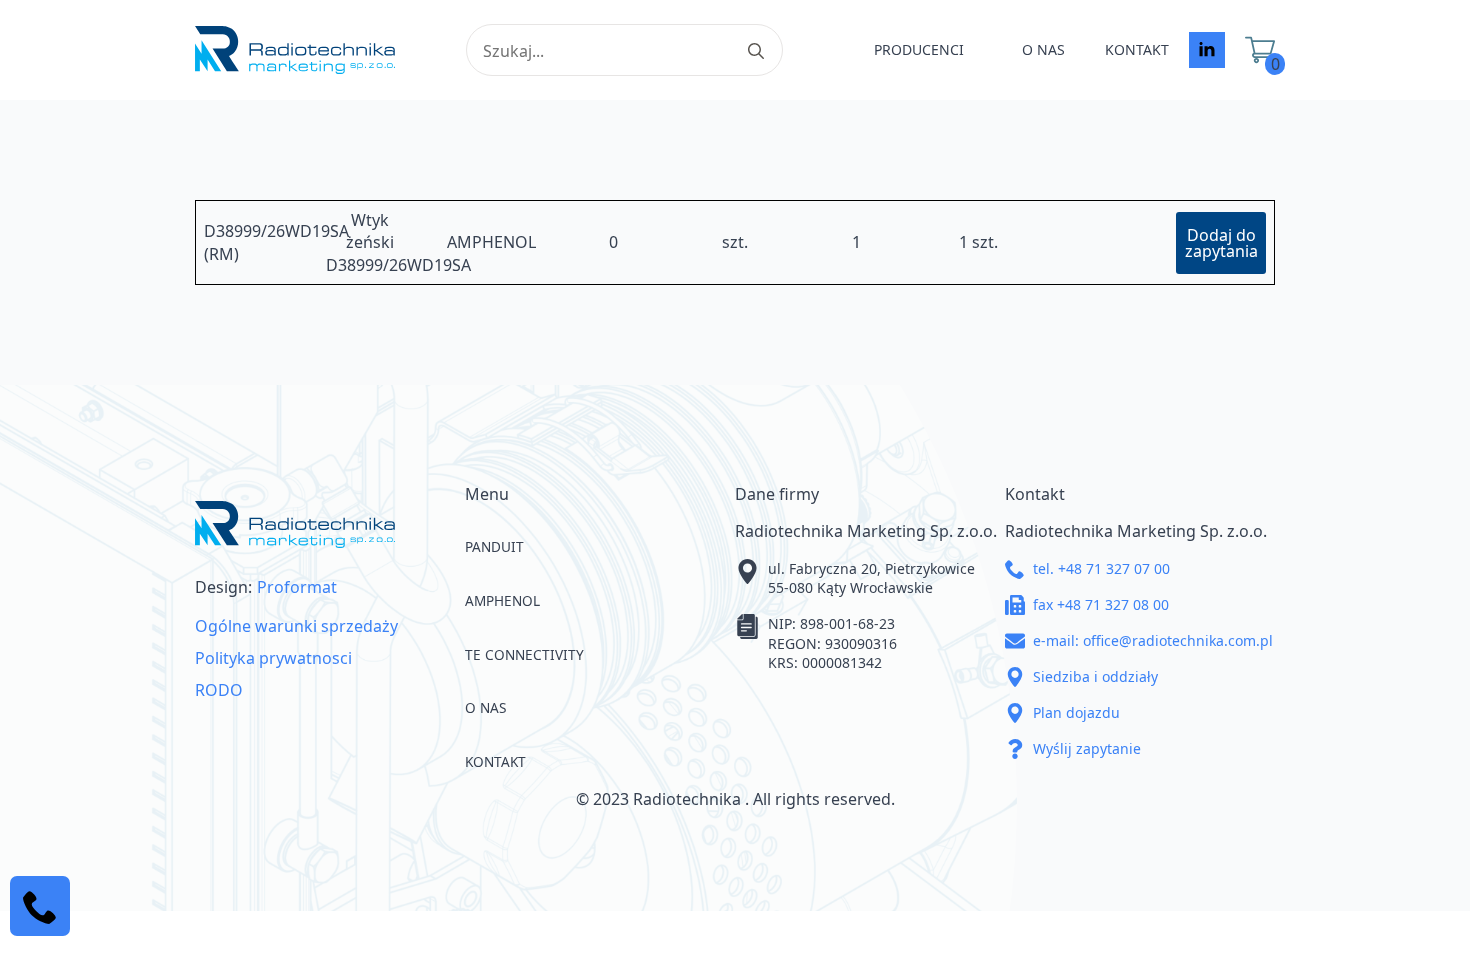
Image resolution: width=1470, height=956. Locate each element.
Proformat (297, 587)
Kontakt (1137, 49)
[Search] (756, 51)
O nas (1043, 49)
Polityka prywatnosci (273, 658)
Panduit (494, 546)
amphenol (502, 600)
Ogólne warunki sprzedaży (296, 626)
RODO (219, 690)
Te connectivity (524, 654)
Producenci (919, 49)
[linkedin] (1207, 50)
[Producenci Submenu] (983, 50)
